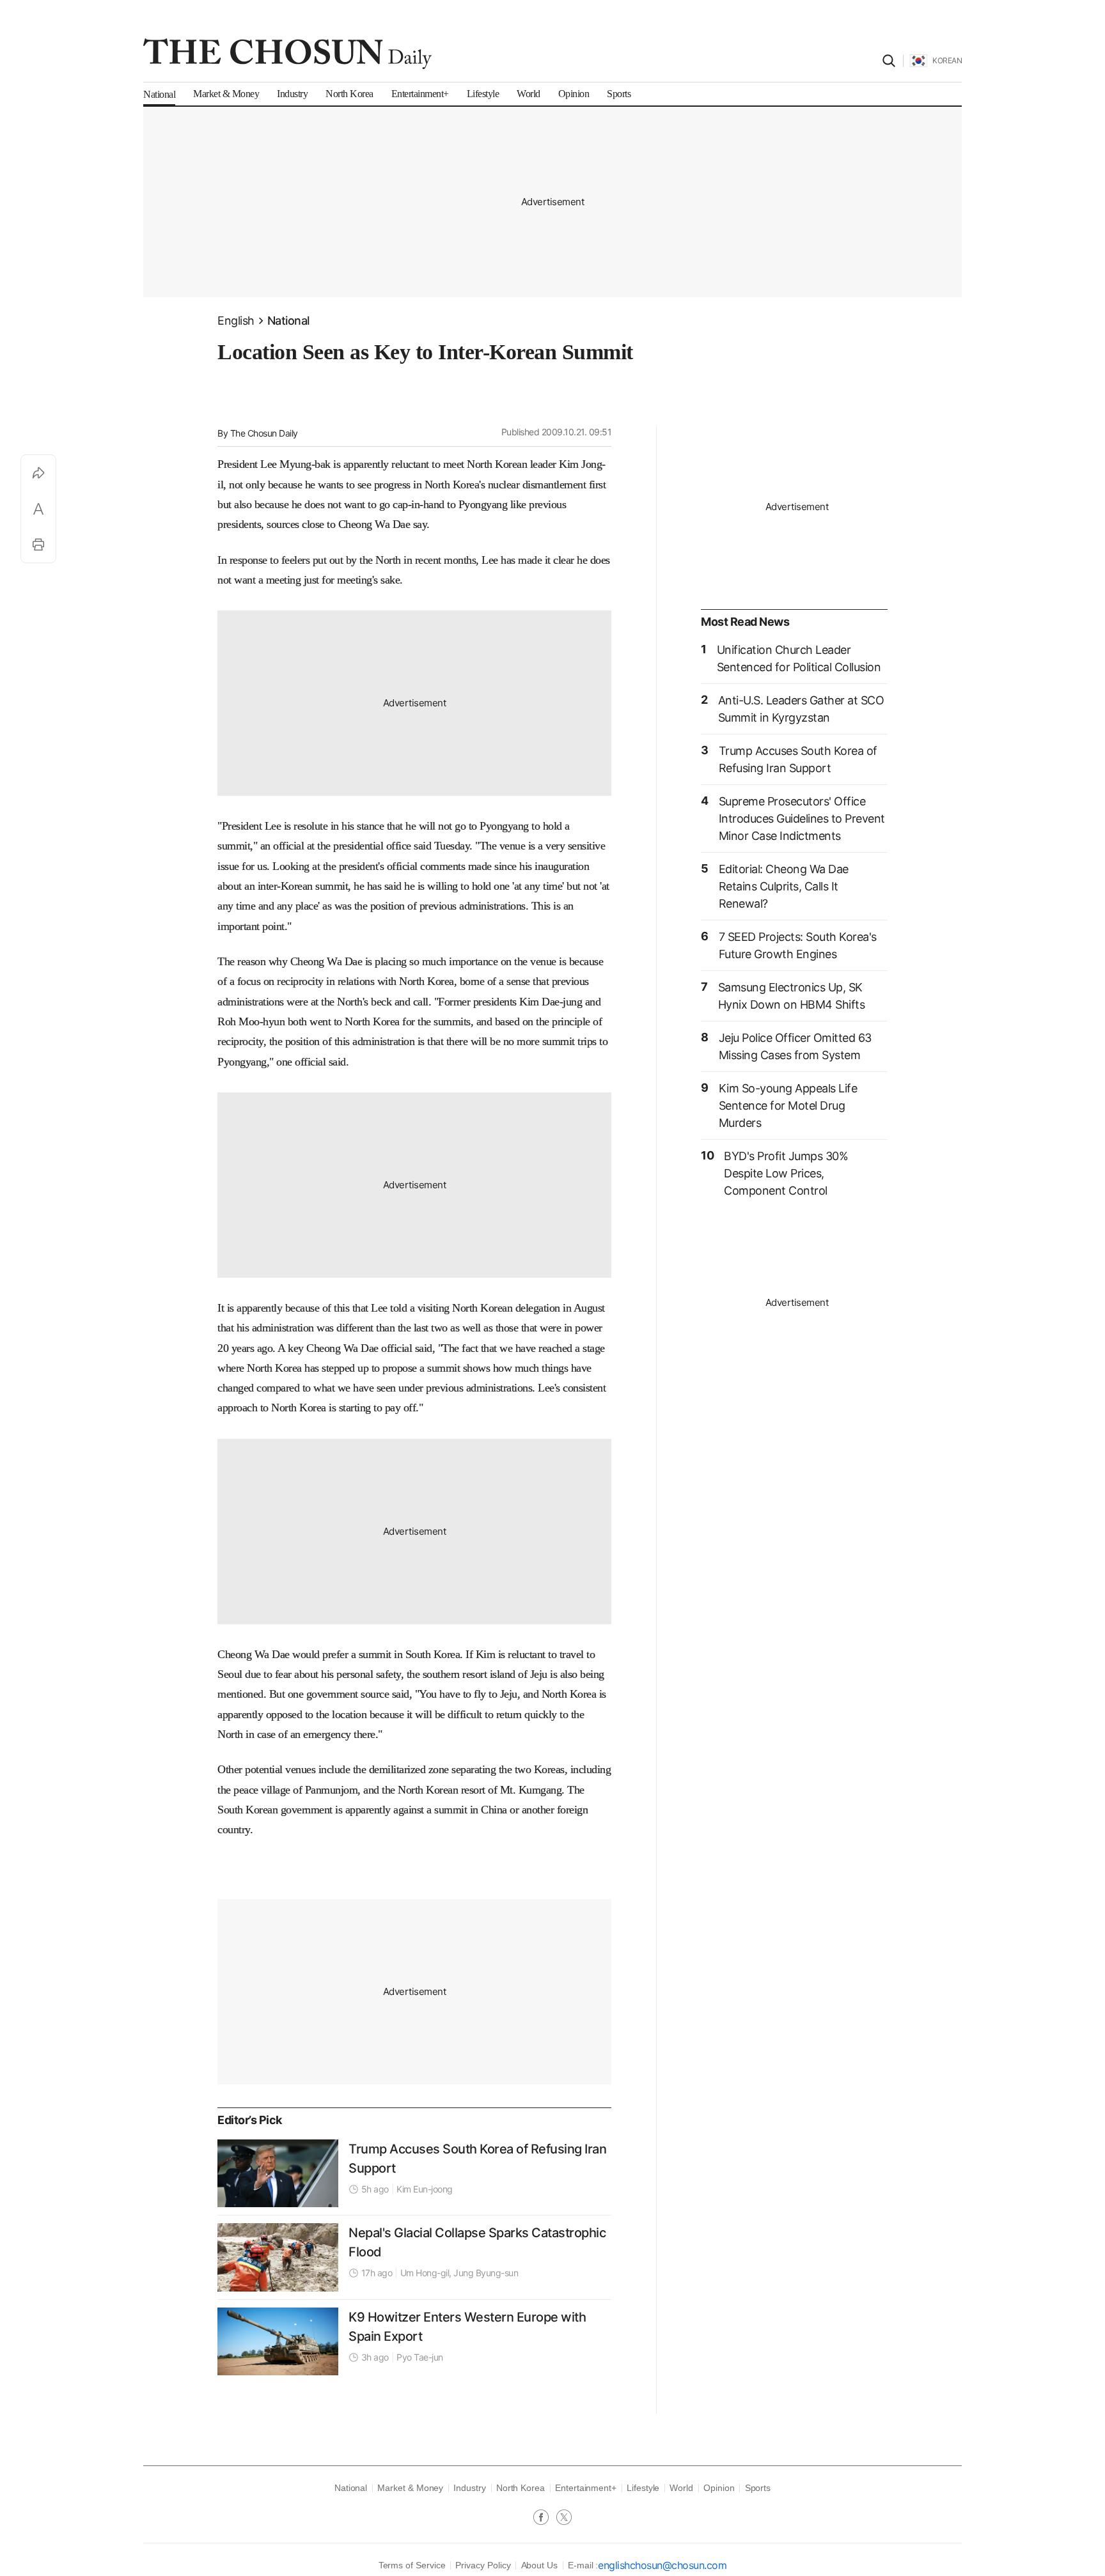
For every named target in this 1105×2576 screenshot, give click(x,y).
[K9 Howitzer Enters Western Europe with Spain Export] (278, 2341)
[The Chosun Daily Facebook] (545, 2518)
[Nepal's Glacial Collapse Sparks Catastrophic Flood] (278, 2257)
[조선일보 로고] (287, 54)
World (681, 2488)
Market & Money (410, 2488)
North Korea (521, 2488)
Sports (758, 2488)
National (288, 321)
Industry (469, 2488)
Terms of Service (412, 2565)
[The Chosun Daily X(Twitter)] (564, 2518)
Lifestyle (643, 2488)
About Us (539, 2565)
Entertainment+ (586, 2488)
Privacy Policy (483, 2565)
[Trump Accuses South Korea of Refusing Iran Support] (278, 2173)
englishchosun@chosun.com (662, 2565)
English (236, 321)
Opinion (719, 2488)
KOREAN (947, 60)
